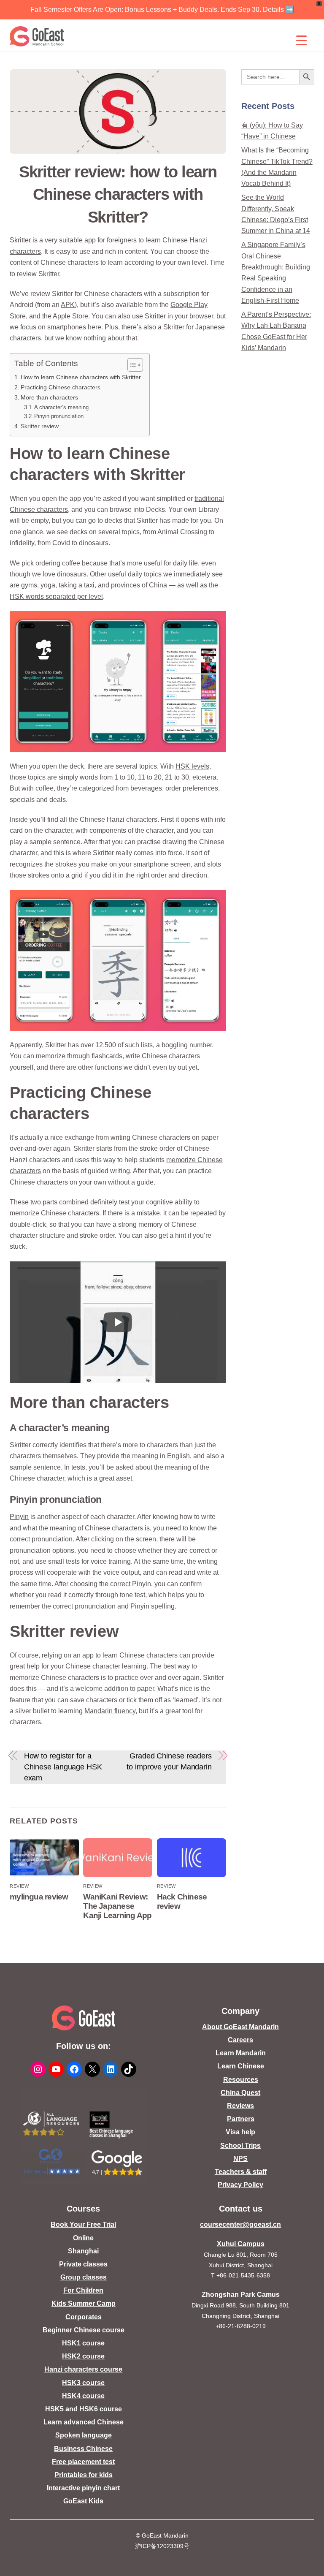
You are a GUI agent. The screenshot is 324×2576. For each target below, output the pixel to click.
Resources (241, 2080)
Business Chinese (83, 2449)
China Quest (240, 2093)
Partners (241, 2119)
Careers (240, 2040)
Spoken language (84, 2435)
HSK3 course (83, 2383)
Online (83, 2238)
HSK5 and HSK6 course (84, 2409)
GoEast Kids (83, 2501)
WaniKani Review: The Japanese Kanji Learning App (117, 1906)
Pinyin (19, 1517)
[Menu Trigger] (302, 40)
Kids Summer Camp (84, 2303)
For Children (83, 2290)
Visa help (240, 2132)
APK (68, 305)
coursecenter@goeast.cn (240, 2224)
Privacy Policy (240, 2185)
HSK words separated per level (56, 596)
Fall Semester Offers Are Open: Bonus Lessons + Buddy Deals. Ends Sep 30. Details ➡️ (162, 10)
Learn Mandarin (241, 2053)
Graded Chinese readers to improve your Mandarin (169, 1761)
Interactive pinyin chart (83, 2488)
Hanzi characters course (83, 2369)
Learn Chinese (241, 2066)
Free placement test (83, 2462)
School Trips (240, 2145)
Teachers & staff (241, 2172)
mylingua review (39, 1897)
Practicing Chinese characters (61, 387)
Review (19, 1886)
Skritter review (40, 426)
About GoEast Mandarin (240, 2027)
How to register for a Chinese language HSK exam (63, 1767)
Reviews (240, 2106)
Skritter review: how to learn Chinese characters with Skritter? (118, 194)
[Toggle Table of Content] (131, 365)
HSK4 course (83, 2396)
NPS (240, 2159)
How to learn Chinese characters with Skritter (81, 377)
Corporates (84, 2317)
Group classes (84, 2277)
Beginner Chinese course (84, 2330)
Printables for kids (84, 2475)
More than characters (49, 397)
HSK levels (192, 766)
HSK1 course (83, 2343)
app (90, 240)
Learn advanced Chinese (84, 2422)
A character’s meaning (61, 407)
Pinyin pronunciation (59, 416)
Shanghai (83, 2251)
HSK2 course (83, 2356)
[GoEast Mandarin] (37, 36)
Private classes (83, 2264)
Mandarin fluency (110, 1711)
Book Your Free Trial (83, 2224)
